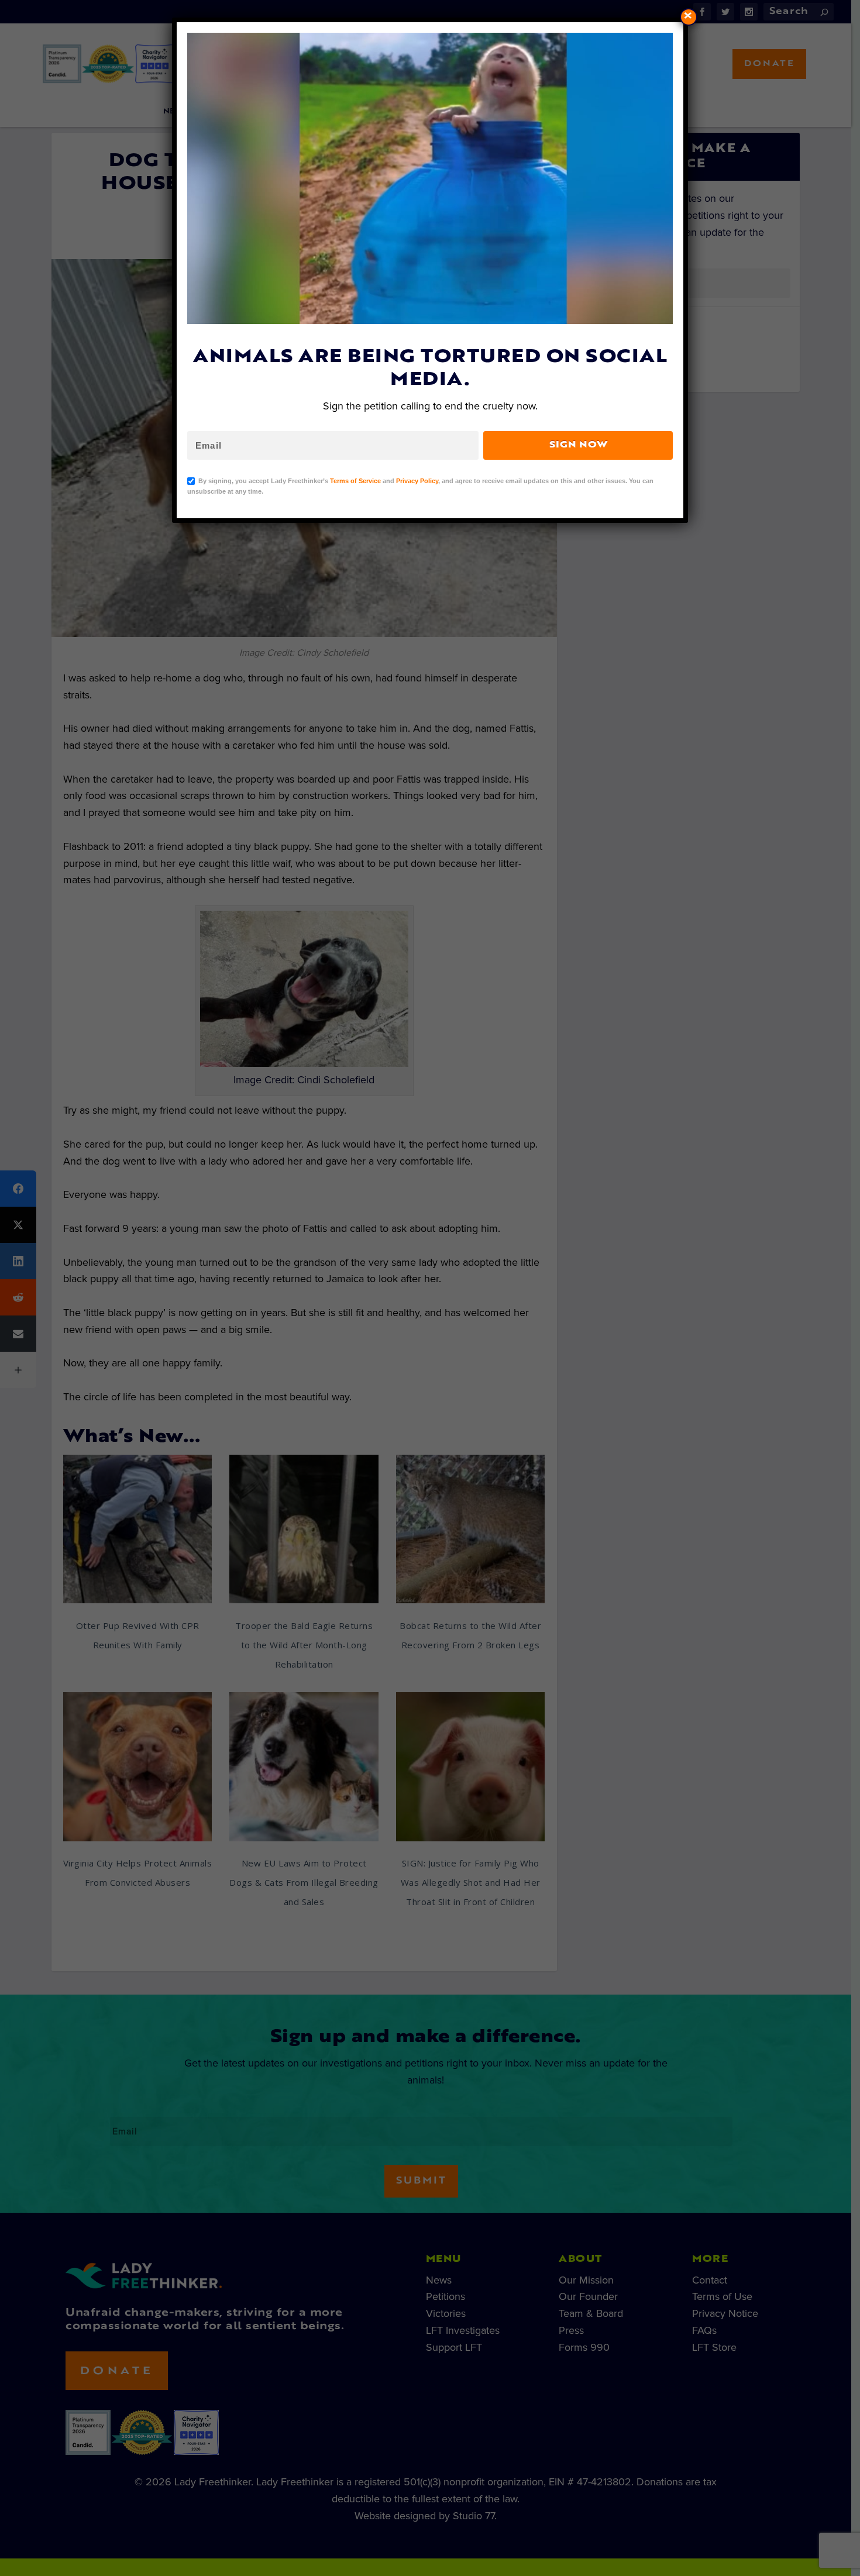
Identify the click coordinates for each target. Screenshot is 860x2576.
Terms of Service (355, 481)
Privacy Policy (417, 481)
